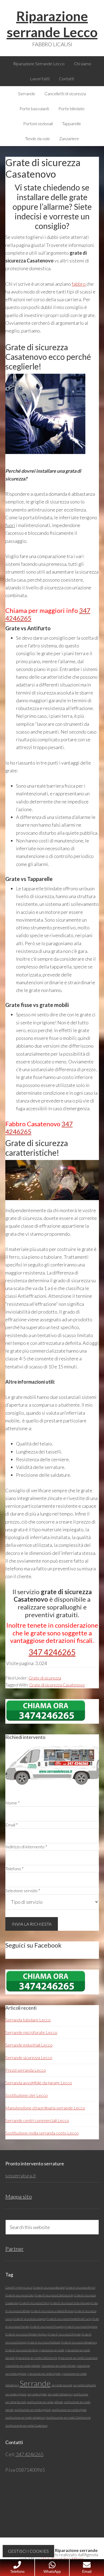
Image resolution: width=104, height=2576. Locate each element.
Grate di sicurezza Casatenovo (57, 1685)
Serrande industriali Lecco (29, 2045)
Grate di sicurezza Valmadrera (79, 2342)
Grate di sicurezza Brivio (80, 2287)
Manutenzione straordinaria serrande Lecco (45, 2108)
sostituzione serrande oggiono (33, 2410)
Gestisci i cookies (28, 2551)
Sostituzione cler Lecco (27, 2095)
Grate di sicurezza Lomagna (29, 2319)
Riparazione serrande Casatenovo (78, 2358)
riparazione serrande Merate (58, 2366)
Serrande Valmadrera (60, 2394)
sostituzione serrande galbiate (45, 2402)
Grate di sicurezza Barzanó (49, 2287)
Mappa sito (19, 2196)
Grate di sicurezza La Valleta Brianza (52, 2311)
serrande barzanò (62, 2385)
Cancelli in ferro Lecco (19, 2287)
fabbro (79, 284)
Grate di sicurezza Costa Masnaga (70, 2303)
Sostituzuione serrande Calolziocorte (68, 2417)
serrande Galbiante (85, 2385)
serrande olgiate (37, 2394)
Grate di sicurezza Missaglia (47, 2327)
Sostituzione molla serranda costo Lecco (42, 2133)
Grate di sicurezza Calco (20, 2295)
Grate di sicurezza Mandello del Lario (69, 2319)
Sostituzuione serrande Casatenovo (26, 2426)
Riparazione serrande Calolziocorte (36, 2358)
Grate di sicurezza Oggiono (81, 2327)
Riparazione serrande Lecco (52, 24)
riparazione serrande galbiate (23, 2366)
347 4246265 (52, 1652)
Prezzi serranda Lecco (26, 2070)
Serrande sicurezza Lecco (29, 2057)
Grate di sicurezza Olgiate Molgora (26, 2334)
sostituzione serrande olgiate (69, 2410)
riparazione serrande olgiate (44, 2374)
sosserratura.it (21, 2176)
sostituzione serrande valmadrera (25, 2417)
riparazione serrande (52, 2350)
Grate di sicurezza (45, 1678)
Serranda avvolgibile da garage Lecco (39, 2083)
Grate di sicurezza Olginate (64, 2334)
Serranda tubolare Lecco (28, 2020)
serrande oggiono (16, 2394)
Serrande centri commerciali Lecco (37, 2120)
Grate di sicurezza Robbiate (44, 2342)
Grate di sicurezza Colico (34, 2303)
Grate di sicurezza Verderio (22, 2350)
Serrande (35, 2383)
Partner (15, 2249)
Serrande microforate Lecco (31, 2032)
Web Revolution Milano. (63, 2559)
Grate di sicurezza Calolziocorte (54, 2295)
